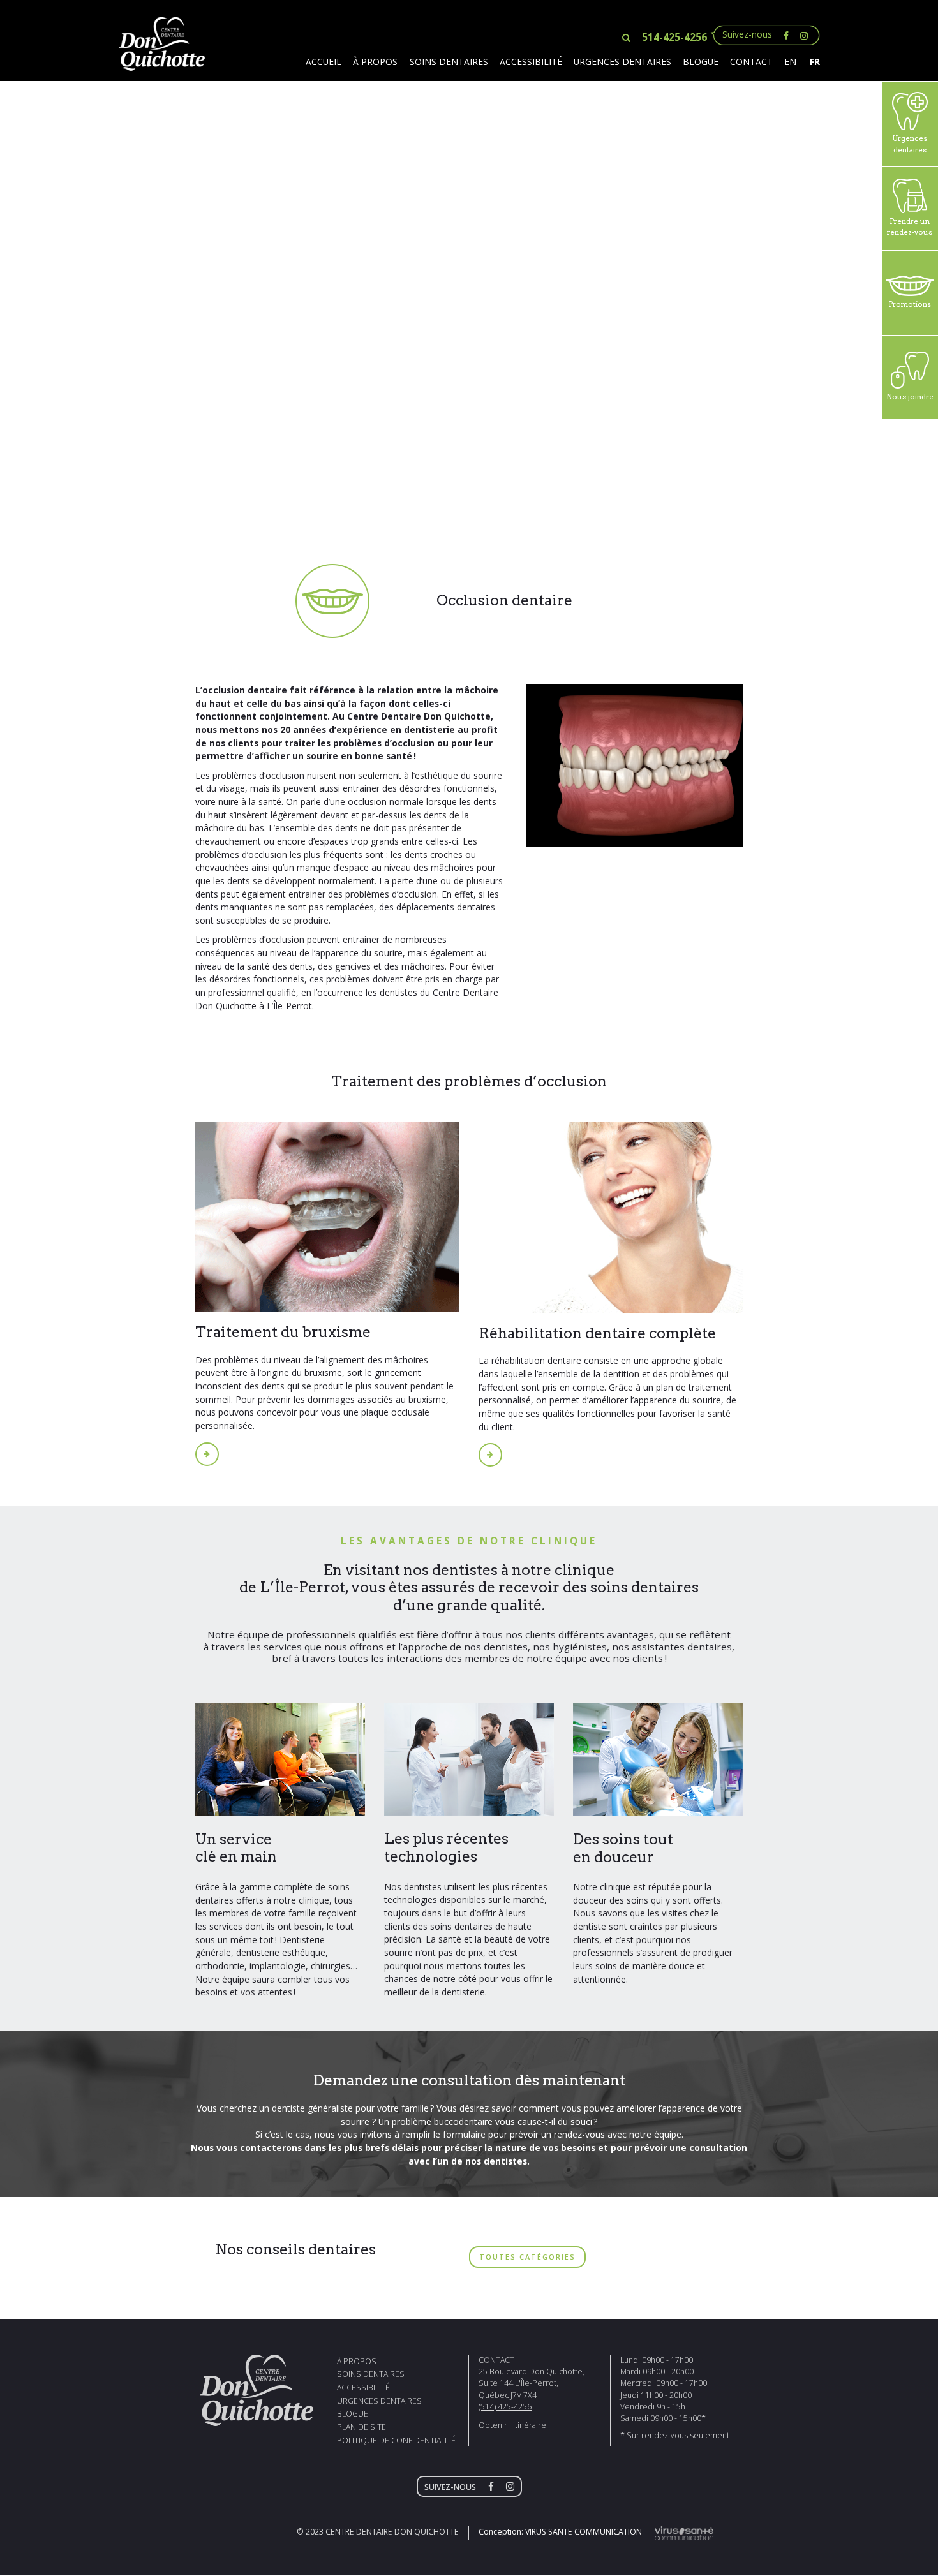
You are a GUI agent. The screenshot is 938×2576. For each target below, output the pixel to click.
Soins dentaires (449, 62)
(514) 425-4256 (505, 2407)
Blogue (701, 62)
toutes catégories (527, 2257)
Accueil (324, 62)
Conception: (560, 2532)
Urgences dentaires (622, 62)
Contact (751, 62)
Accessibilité (531, 62)
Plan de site (361, 2427)
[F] (494, 2487)
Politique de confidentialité (396, 2440)
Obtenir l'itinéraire (512, 2425)
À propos (375, 62)
